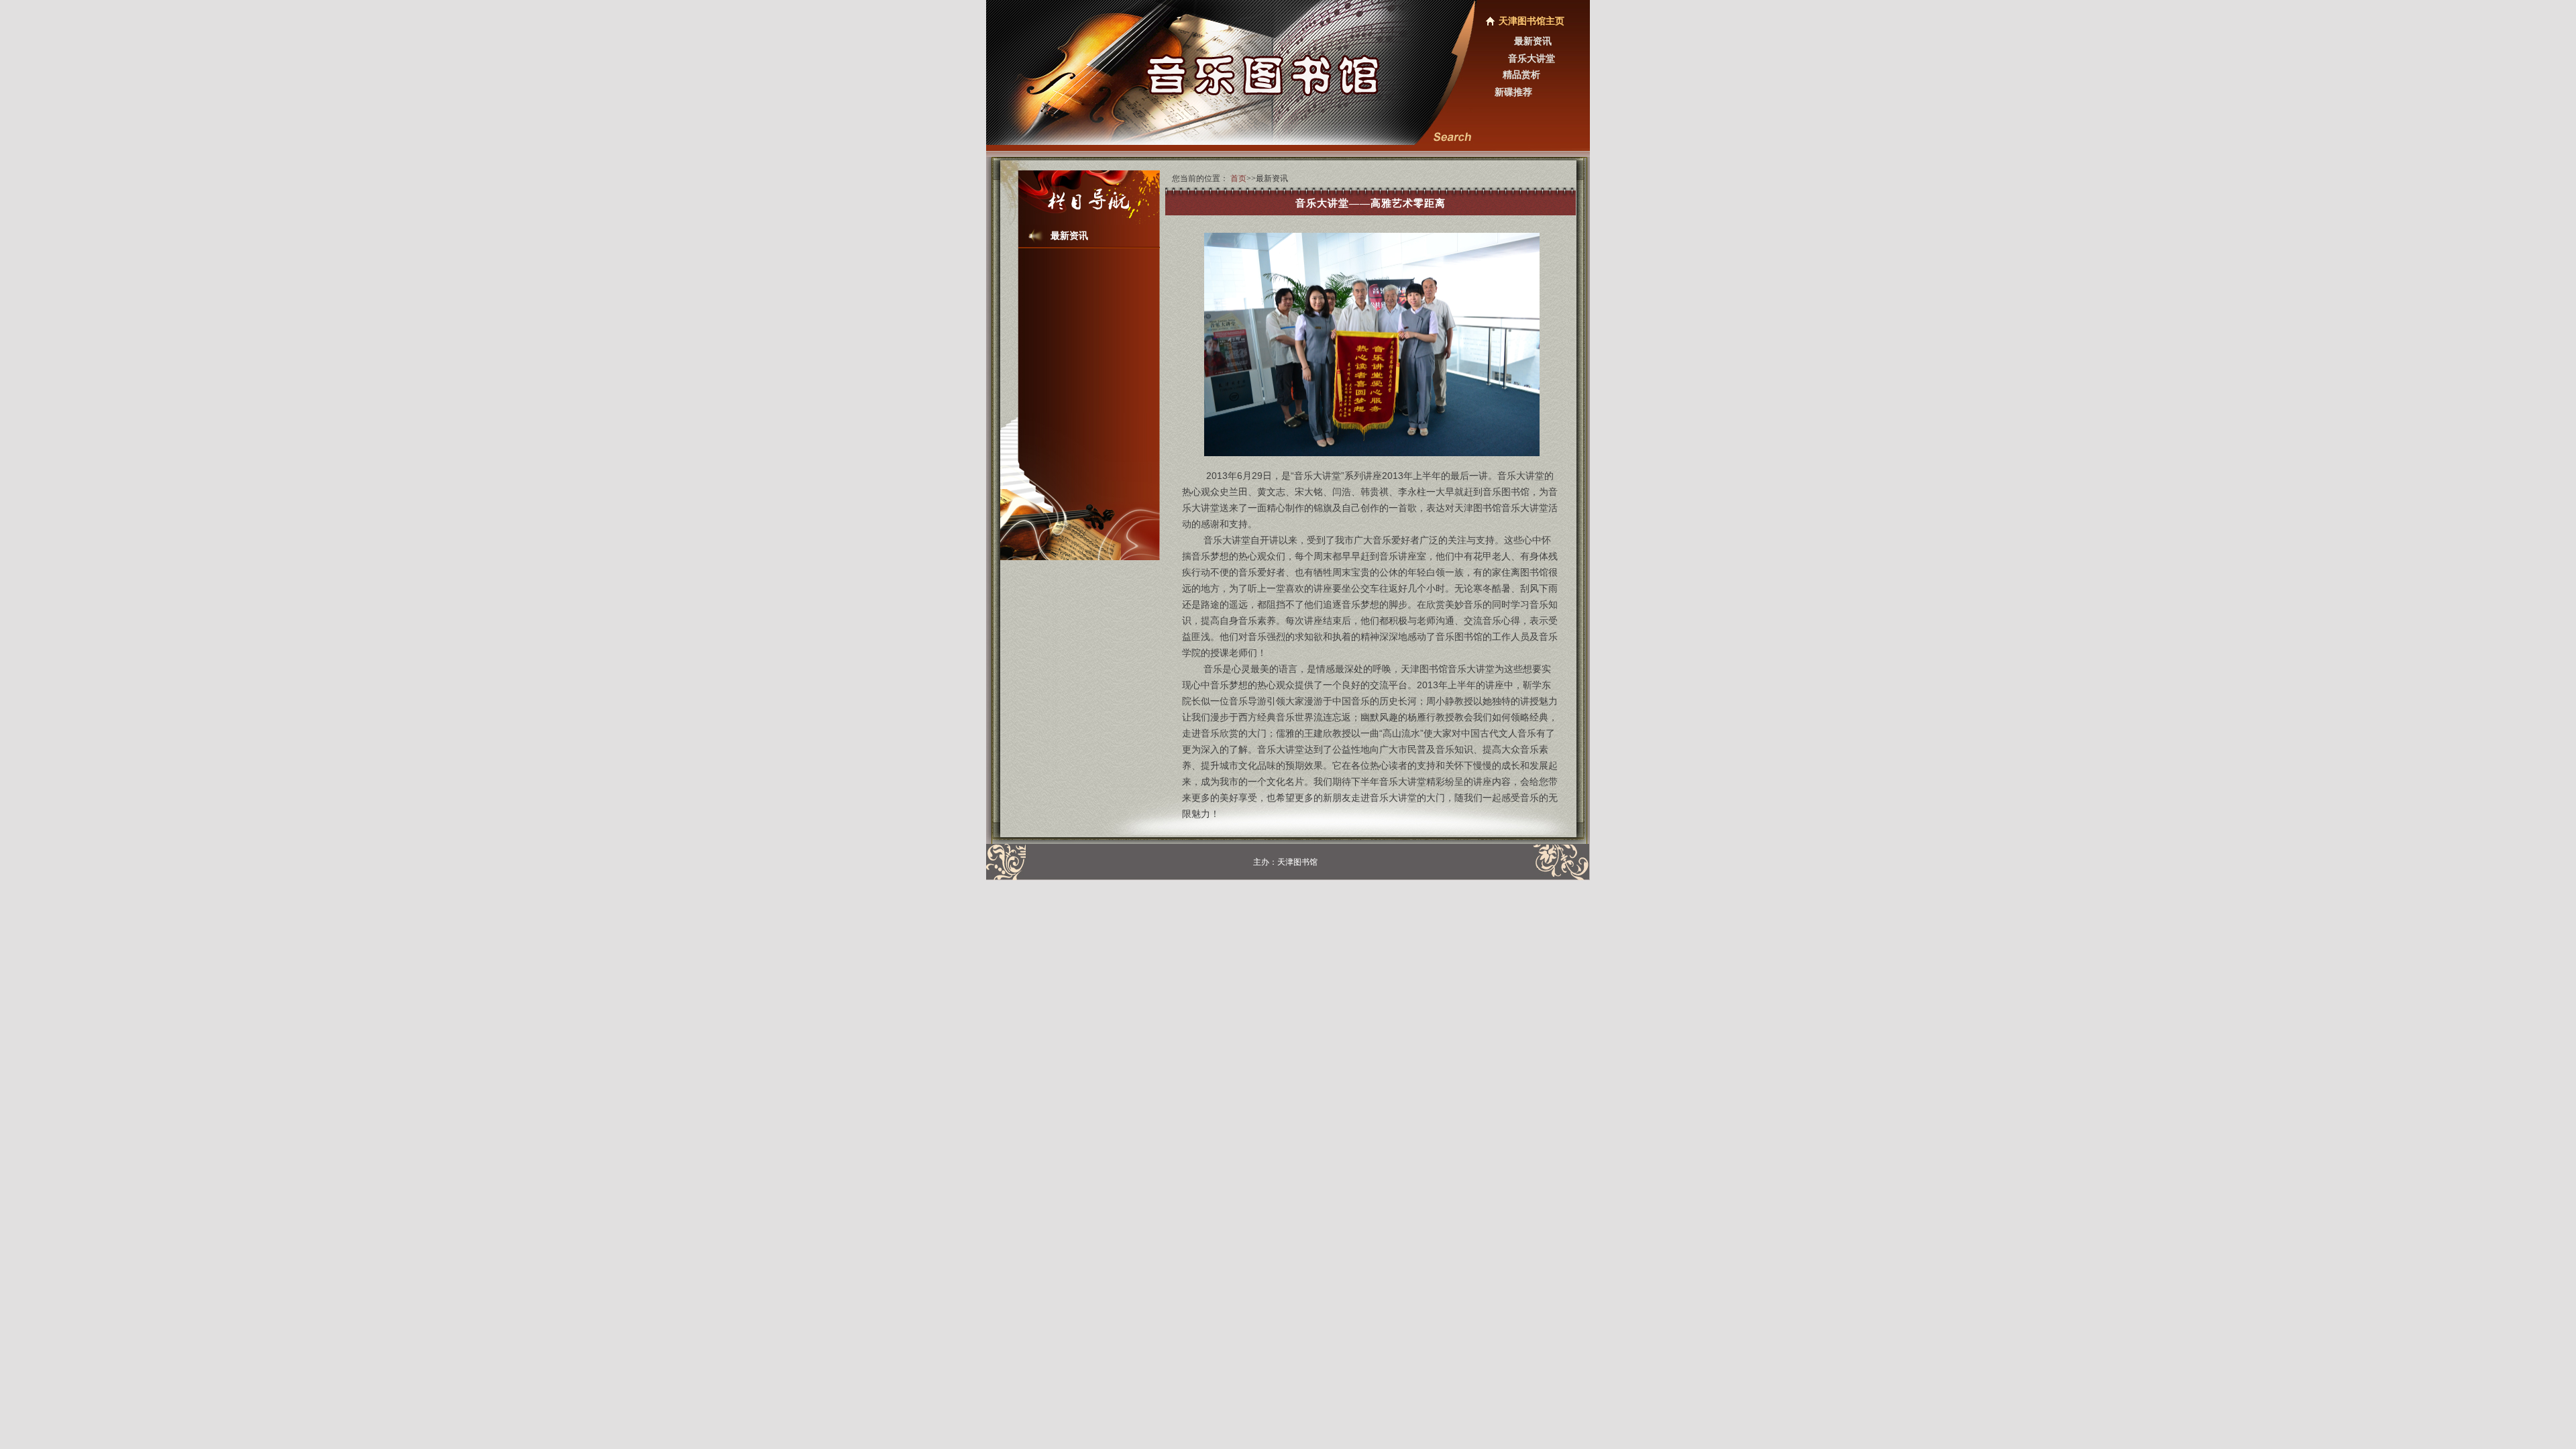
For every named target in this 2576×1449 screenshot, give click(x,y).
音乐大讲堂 (1532, 59)
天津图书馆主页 (1532, 21)
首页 (1238, 178)
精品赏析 (1521, 75)
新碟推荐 (1513, 92)
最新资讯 (1533, 41)
